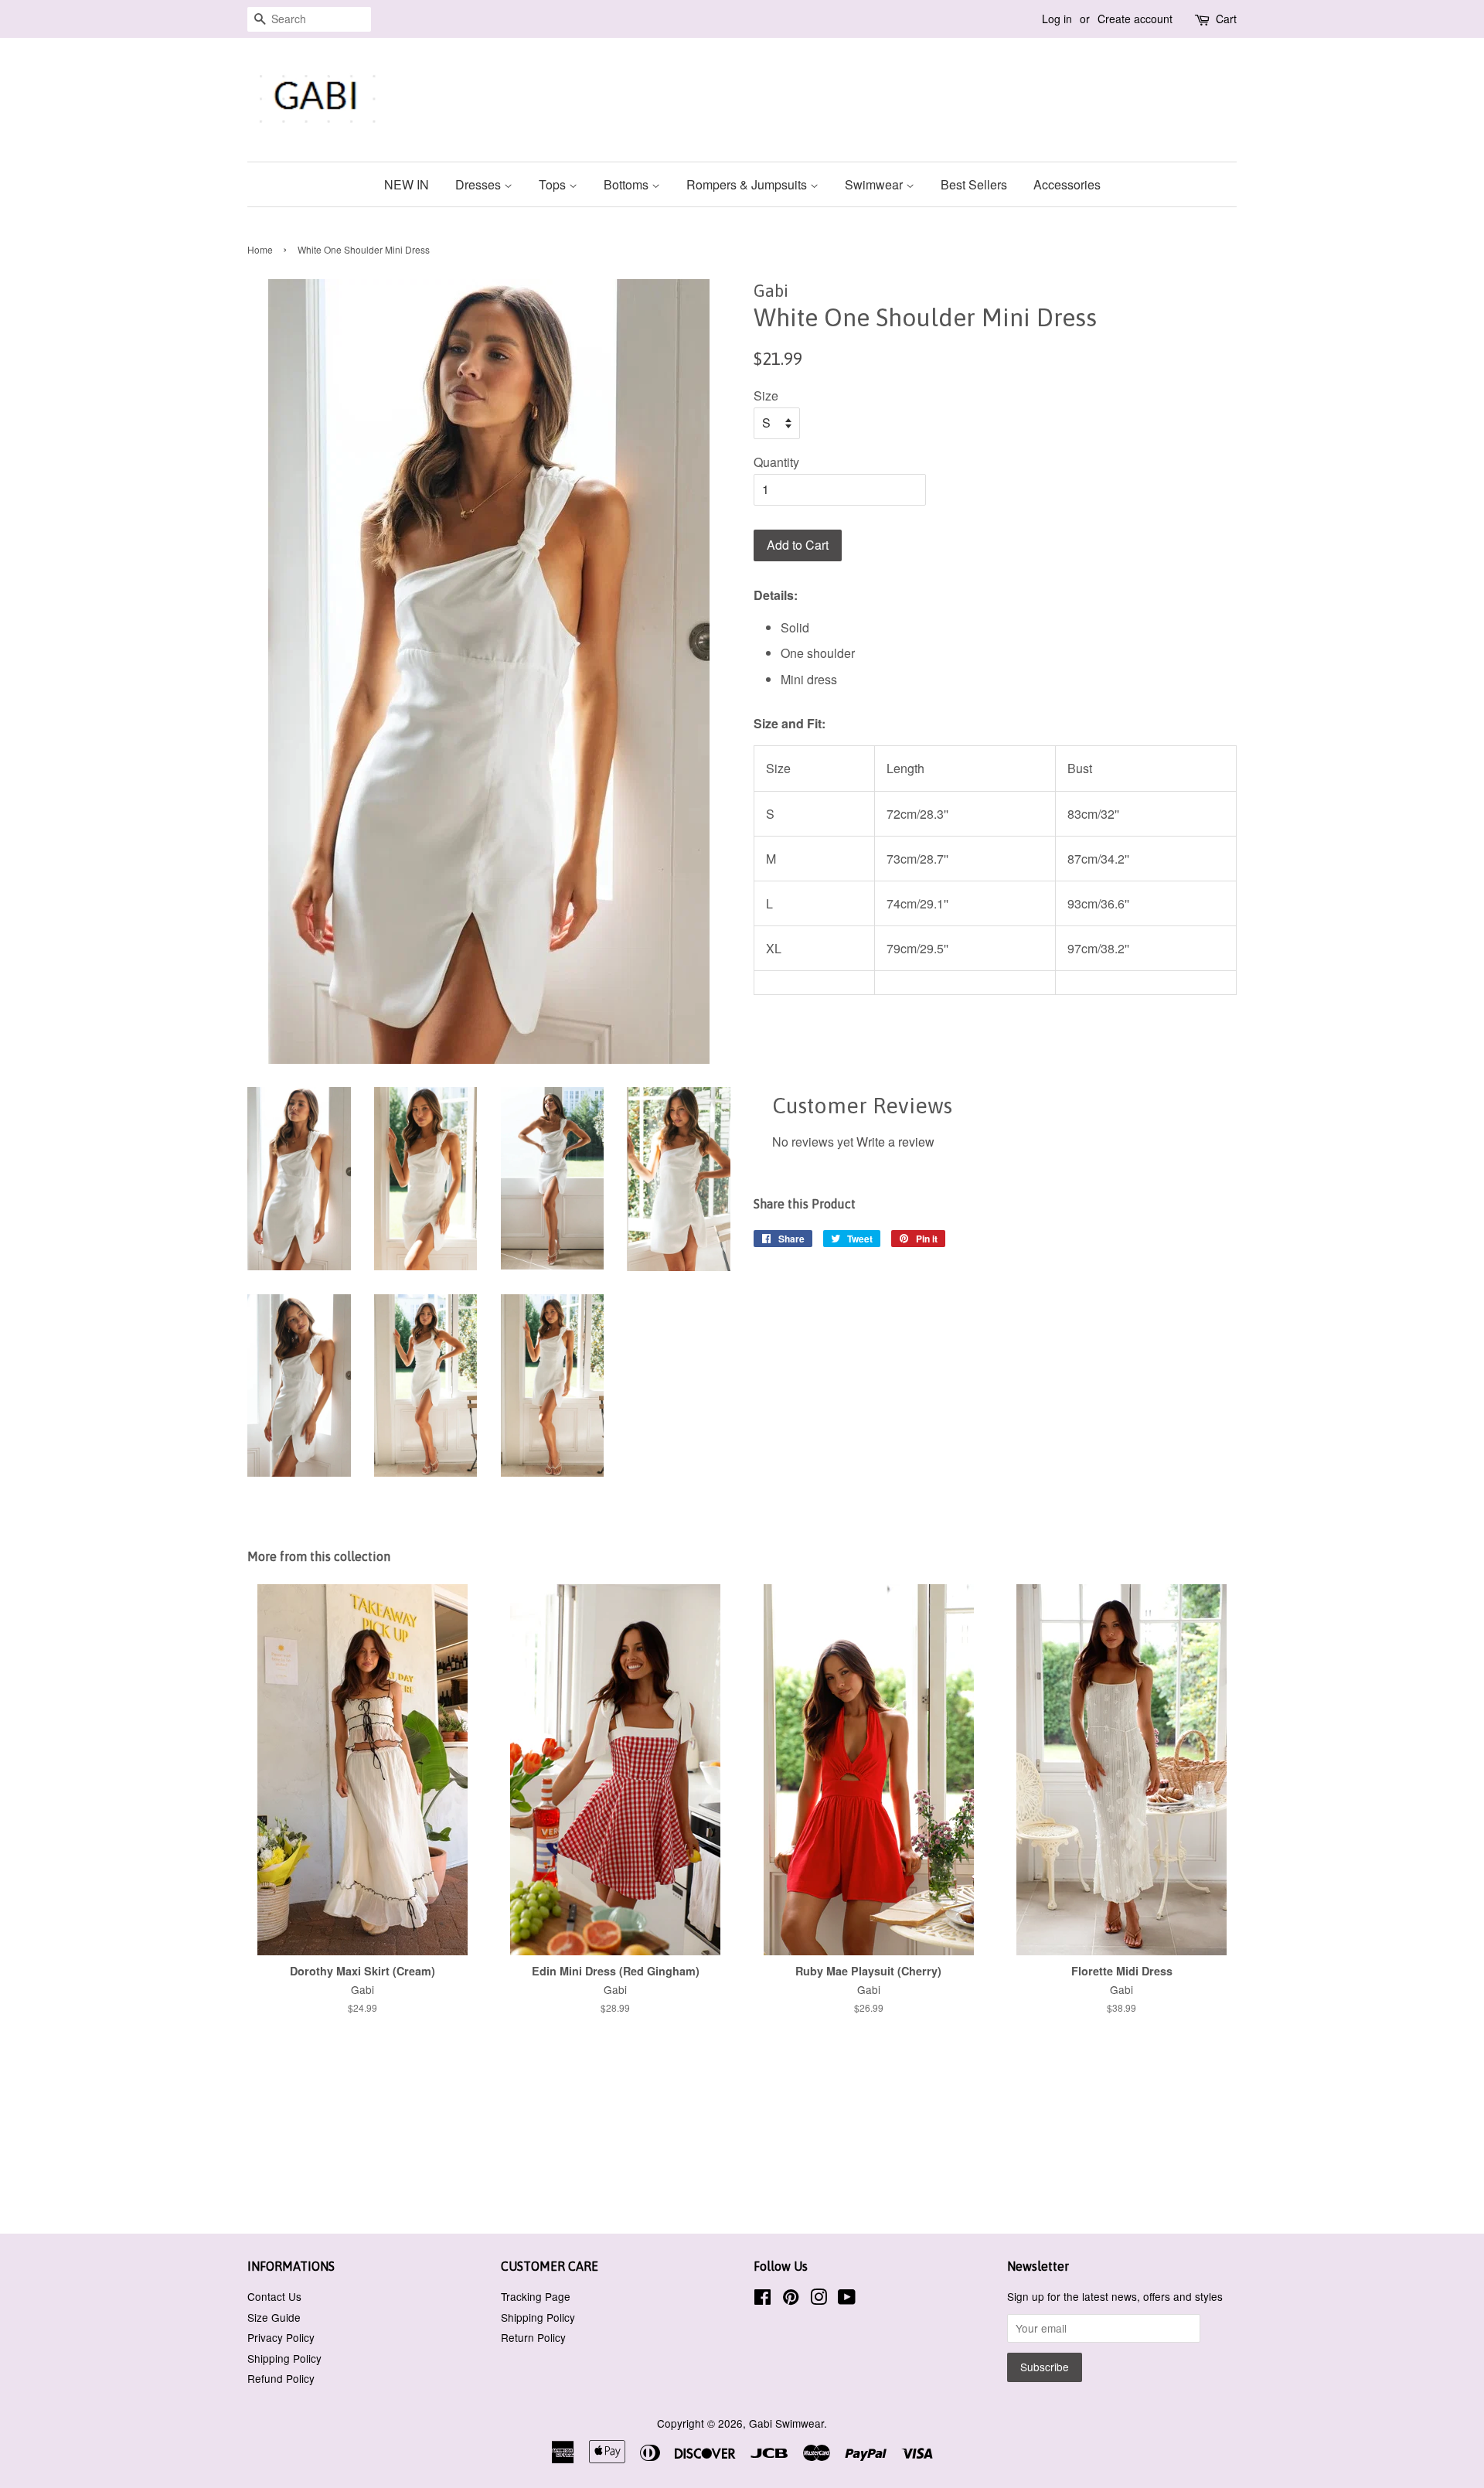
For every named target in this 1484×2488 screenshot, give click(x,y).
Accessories (1067, 184)
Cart (1226, 19)
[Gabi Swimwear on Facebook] (762, 2299)
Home (260, 249)
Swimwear (875, 184)
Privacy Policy (281, 2337)
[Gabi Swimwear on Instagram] (819, 2299)
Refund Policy (281, 2378)
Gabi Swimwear (786, 2423)
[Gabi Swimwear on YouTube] (847, 2299)
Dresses (480, 184)
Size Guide (274, 2317)
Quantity (776, 462)
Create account (1135, 19)
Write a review (895, 1142)
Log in (1057, 19)
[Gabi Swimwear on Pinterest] (791, 2299)
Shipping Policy (284, 2358)
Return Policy (533, 2337)
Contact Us (274, 2296)
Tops (554, 184)
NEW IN (407, 184)
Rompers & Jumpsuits (748, 184)
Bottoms (628, 184)
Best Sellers (974, 184)
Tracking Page (536, 2296)
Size (766, 395)
